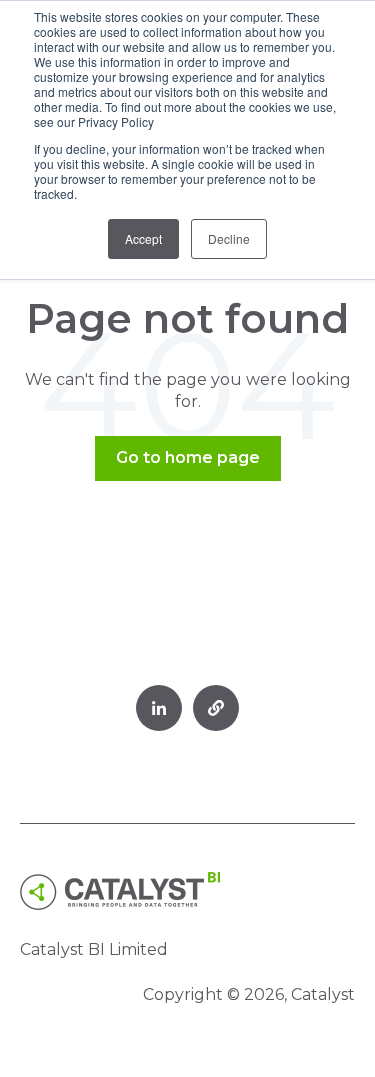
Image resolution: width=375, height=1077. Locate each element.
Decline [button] (229, 238)
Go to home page (188, 457)
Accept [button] (143, 238)
